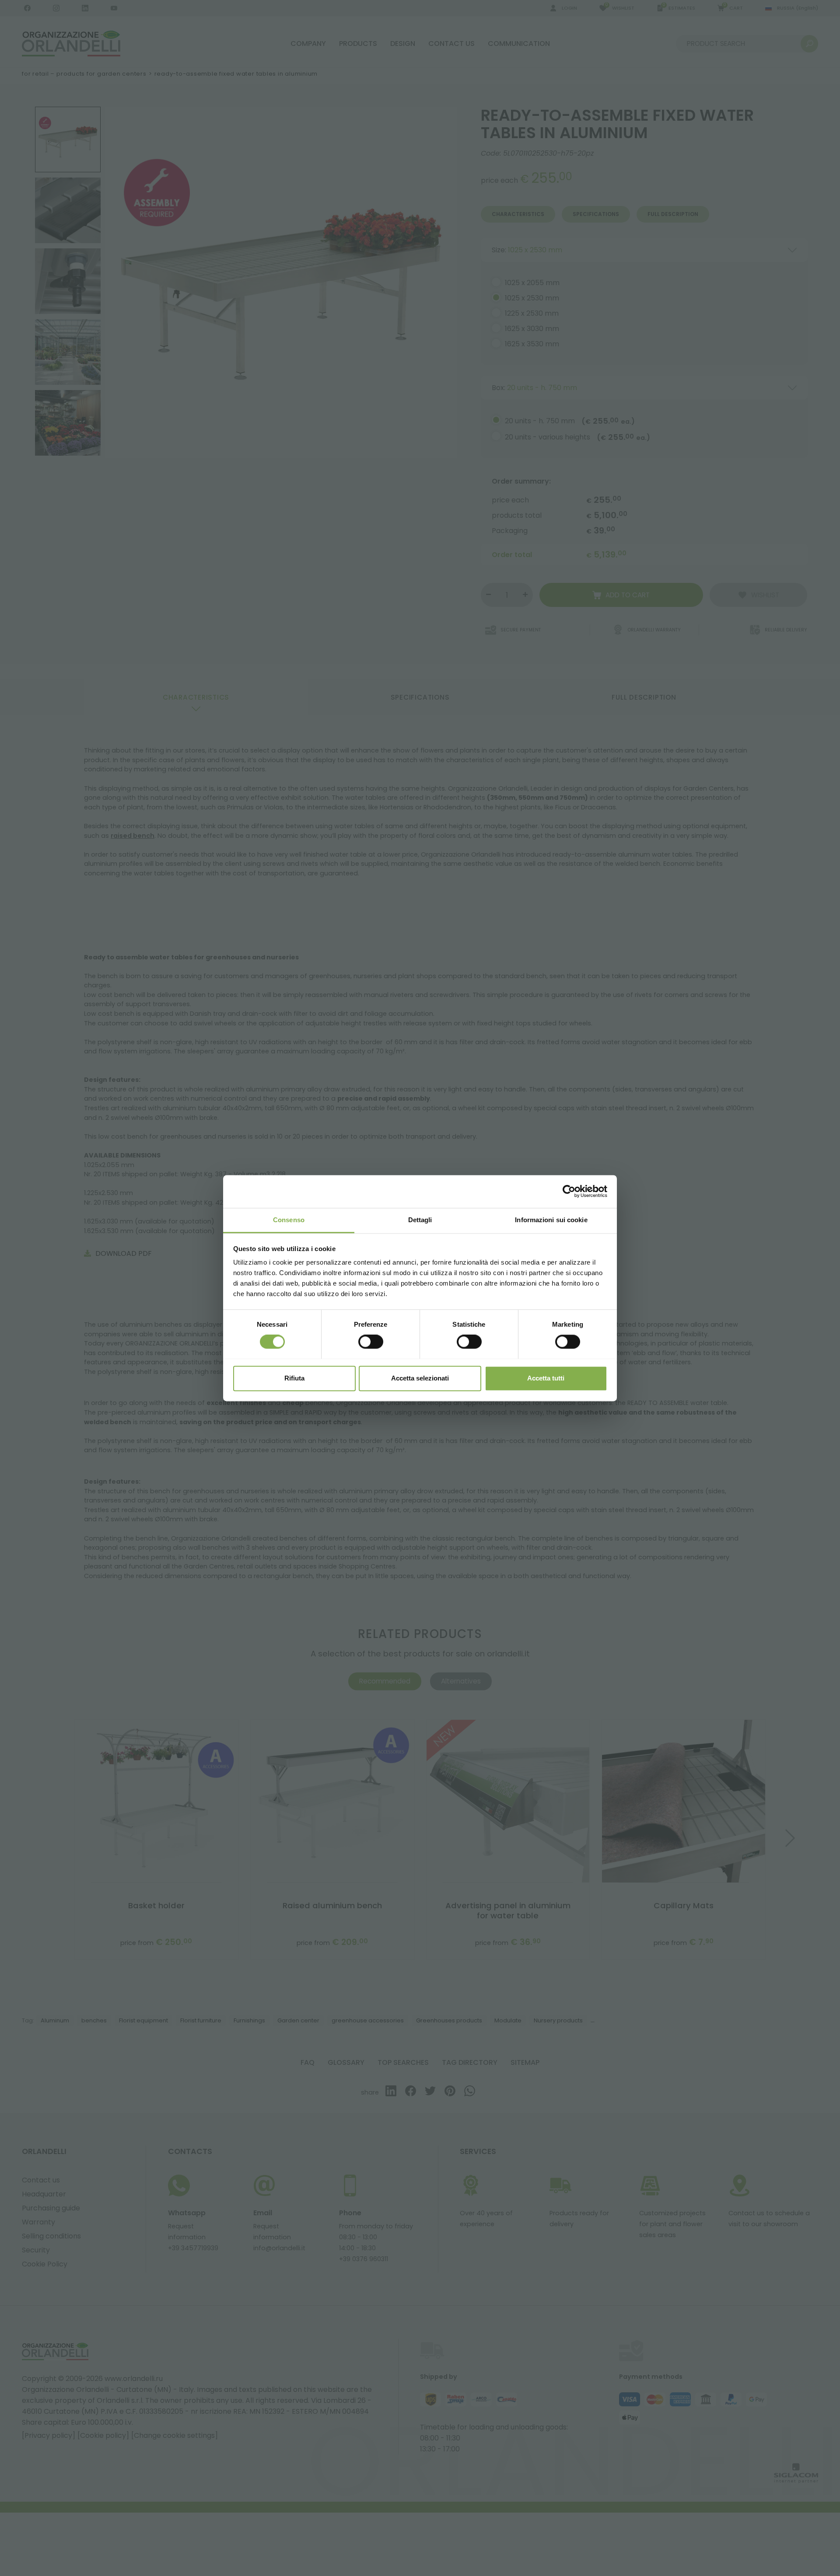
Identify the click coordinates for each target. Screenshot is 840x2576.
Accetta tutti (546, 1378)
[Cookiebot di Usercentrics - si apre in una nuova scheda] (569, 1191)
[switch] (371, 1342)
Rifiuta (294, 1378)
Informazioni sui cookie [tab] (551, 1220)
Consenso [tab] (289, 1220)
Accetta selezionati (420, 1378)
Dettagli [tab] (420, 1220)
